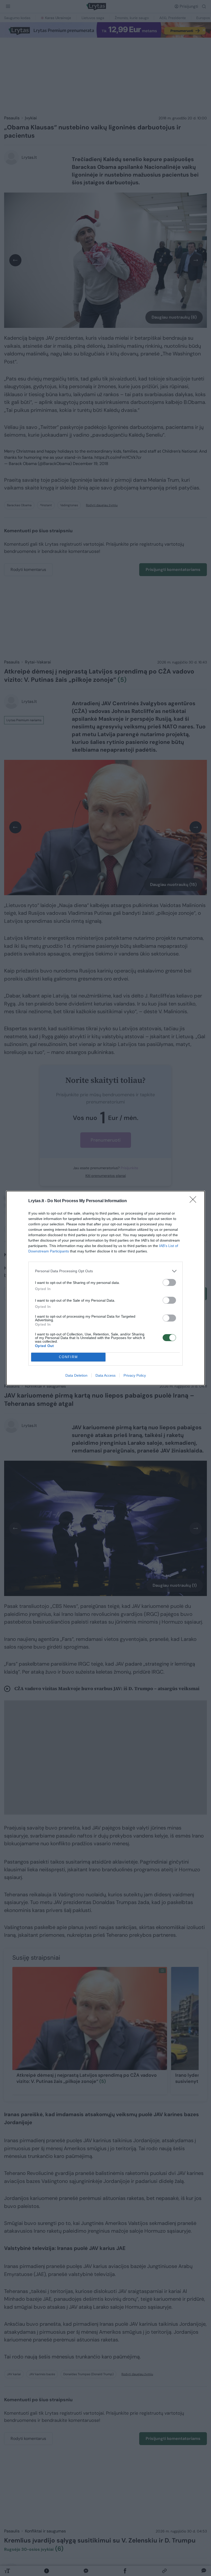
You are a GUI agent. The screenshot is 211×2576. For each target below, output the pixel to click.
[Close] (195, 1201)
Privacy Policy (135, 1375)
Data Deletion (76, 1375)
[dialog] (105, 1288)
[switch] (169, 1282)
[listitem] (105, 1271)
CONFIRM (68, 1357)
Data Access (105, 1375)
